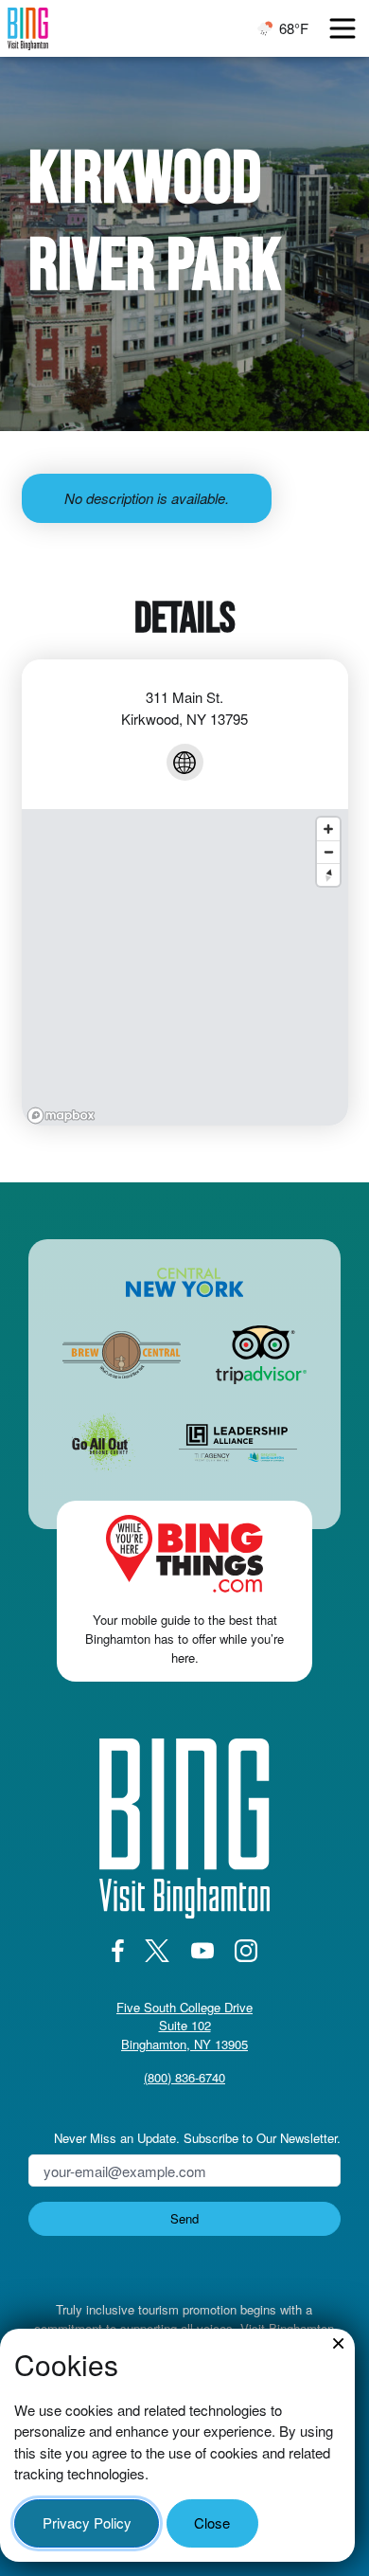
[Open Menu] (343, 28)
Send (184, 2218)
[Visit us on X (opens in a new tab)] (158, 1951)
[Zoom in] (328, 829)
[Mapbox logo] (61, 1116)
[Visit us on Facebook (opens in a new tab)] (117, 1951)
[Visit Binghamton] (28, 29)
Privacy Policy (87, 2522)
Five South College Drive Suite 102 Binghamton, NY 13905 (184, 2026)
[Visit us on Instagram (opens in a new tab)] (246, 1951)
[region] (185, 967)
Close (212, 2522)
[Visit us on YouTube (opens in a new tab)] (202, 1951)
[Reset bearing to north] (328, 874)
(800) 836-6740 (184, 2077)
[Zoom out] (328, 852)
